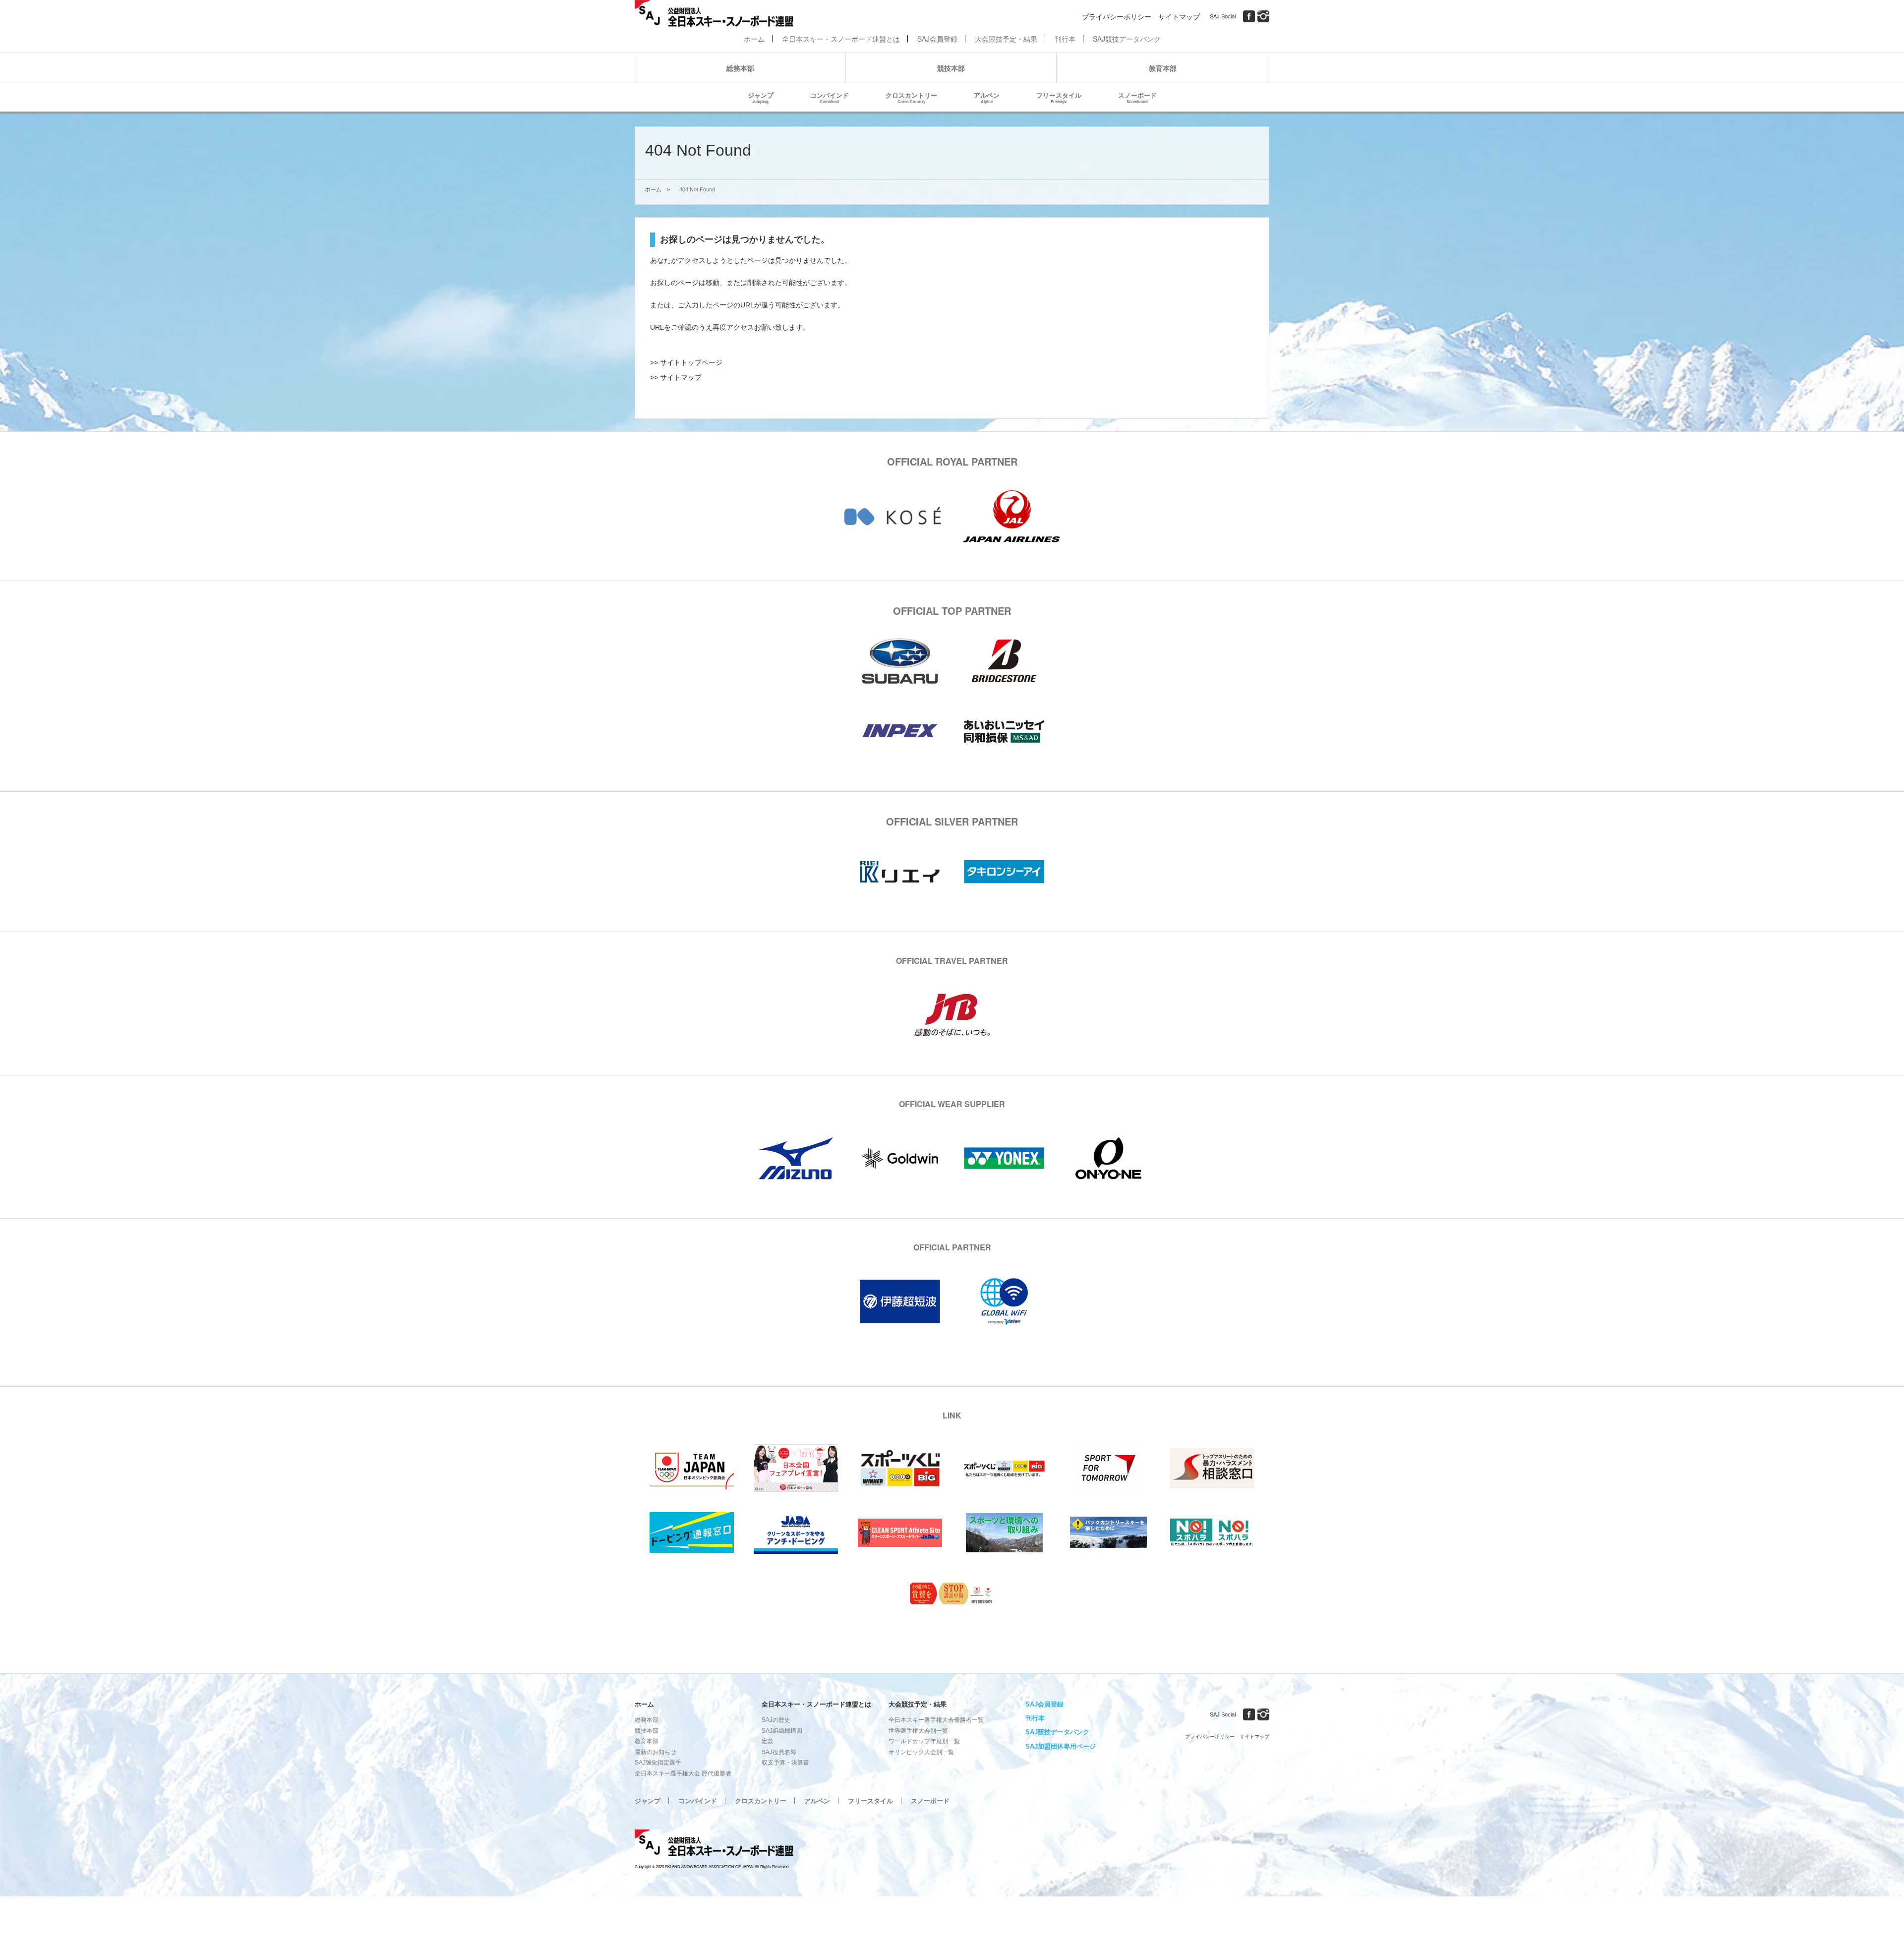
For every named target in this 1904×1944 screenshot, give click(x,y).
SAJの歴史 (776, 1720)
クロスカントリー (911, 97)
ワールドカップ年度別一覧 (924, 1741)
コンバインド (830, 97)
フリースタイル (1059, 97)
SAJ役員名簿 (779, 1752)
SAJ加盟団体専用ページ (1061, 1746)
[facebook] (1249, 16)
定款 (768, 1741)
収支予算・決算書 (785, 1763)
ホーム (754, 39)
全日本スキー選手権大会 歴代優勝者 (683, 1773)
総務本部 (740, 68)
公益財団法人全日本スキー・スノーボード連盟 (714, 1844)
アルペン (987, 97)
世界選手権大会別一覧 (918, 1731)
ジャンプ (761, 97)
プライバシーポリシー (1117, 16)
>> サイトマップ (676, 377)
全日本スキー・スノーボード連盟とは (841, 39)
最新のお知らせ (655, 1752)
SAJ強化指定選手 (658, 1763)
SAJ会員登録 (937, 39)
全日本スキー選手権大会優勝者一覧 (936, 1720)
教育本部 (1163, 68)
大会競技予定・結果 (1006, 39)
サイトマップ (1179, 16)
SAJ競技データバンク (1127, 39)
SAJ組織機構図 (782, 1731)
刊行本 (1065, 39)
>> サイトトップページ (686, 362)
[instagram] (1263, 16)
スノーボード (1137, 97)
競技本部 (951, 68)
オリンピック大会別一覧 (921, 1752)
